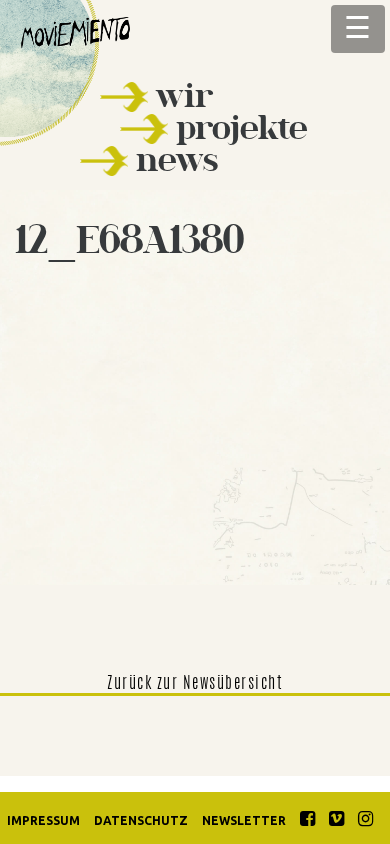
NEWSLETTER (244, 820)
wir (184, 95)
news (177, 159)
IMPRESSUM (43, 820)
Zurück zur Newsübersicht (195, 684)
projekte (242, 127)
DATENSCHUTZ (141, 820)
